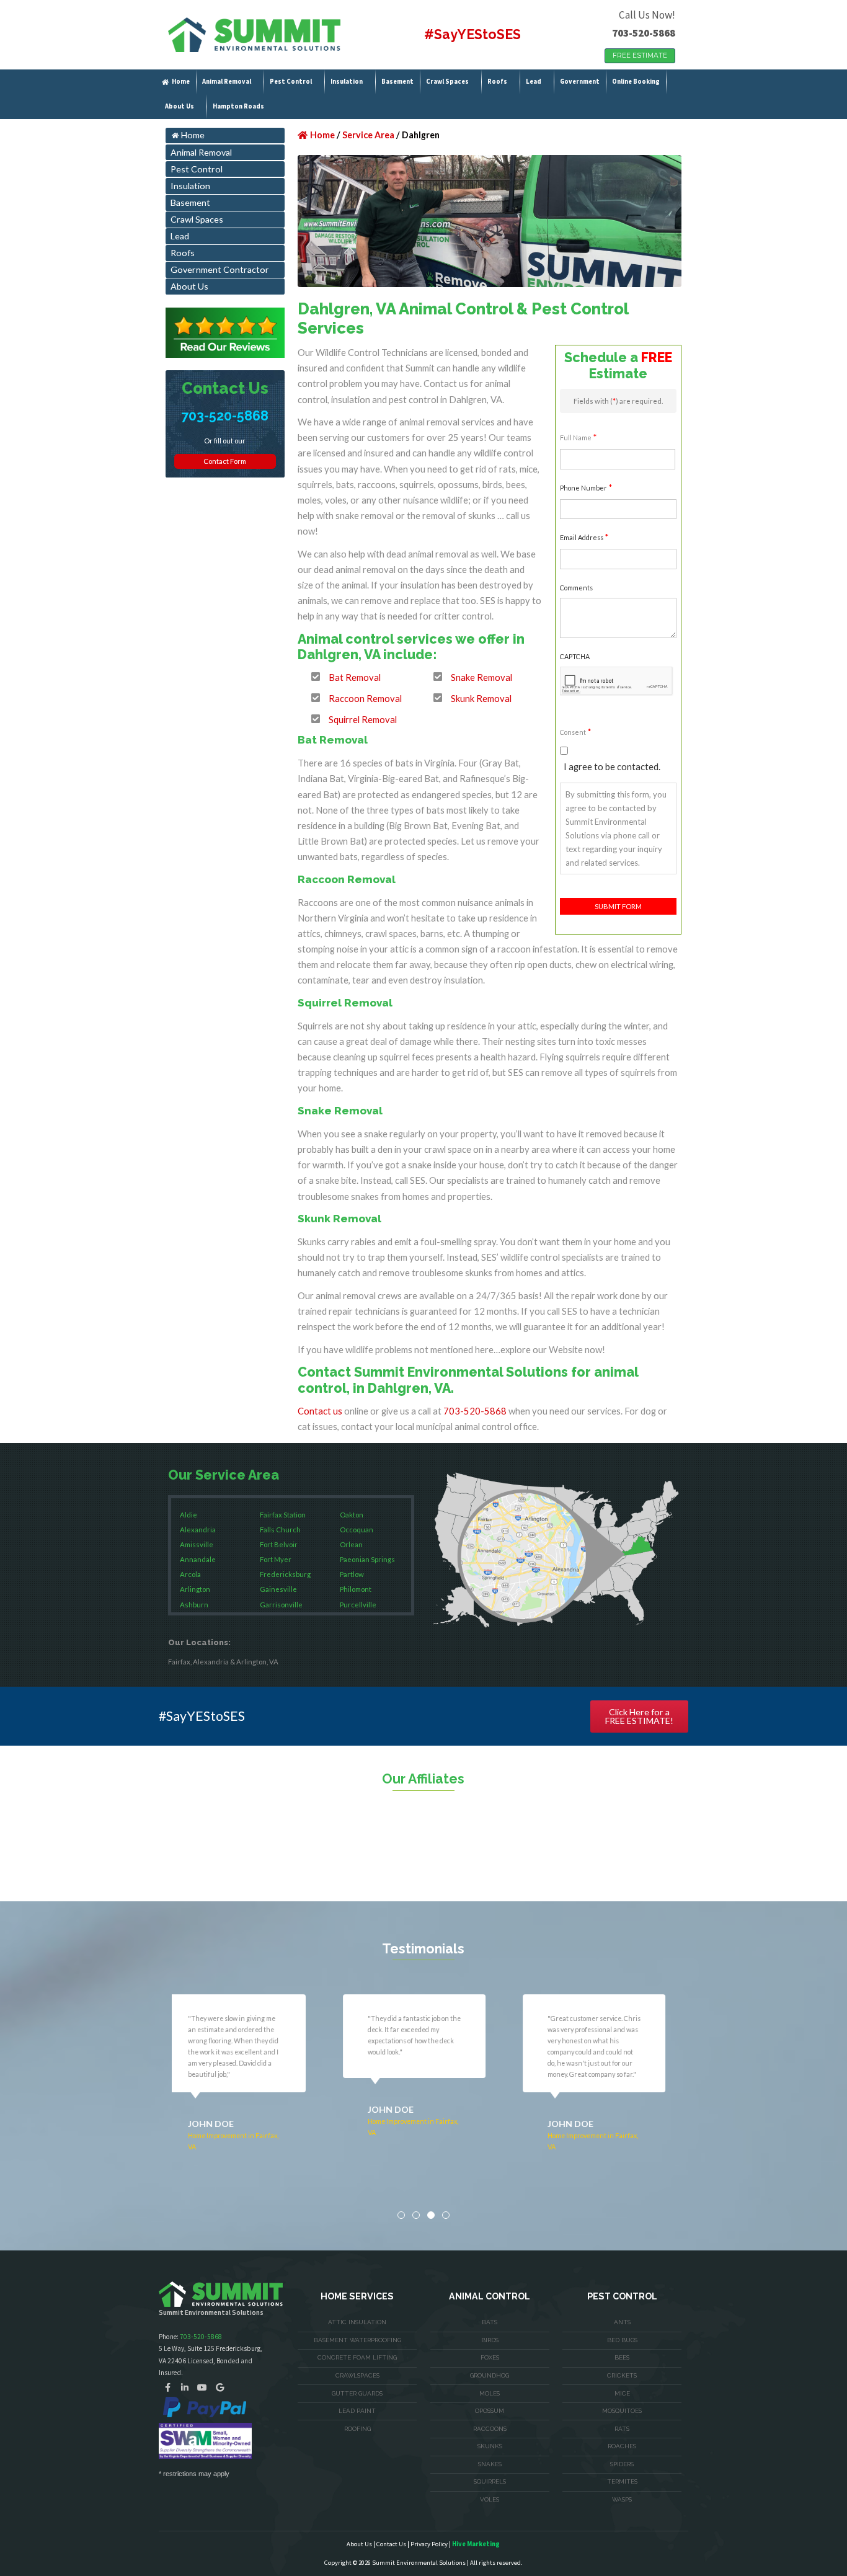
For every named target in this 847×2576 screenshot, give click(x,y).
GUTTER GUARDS (357, 2393)
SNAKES (490, 2464)
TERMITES (622, 2481)
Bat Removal (355, 677)
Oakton (352, 1515)
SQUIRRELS (490, 2481)
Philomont (356, 1589)
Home (181, 82)
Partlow (352, 1574)
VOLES (490, 2499)
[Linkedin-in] (185, 2387)
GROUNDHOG (490, 2375)
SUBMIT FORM (618, 906)
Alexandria (198, 1530)
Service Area (368, 135)
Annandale (198, 1559)
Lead (534, 82)
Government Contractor (220, 269)
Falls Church (280, 1530)
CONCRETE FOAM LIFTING (357, 2357)
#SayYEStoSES (472, 34)
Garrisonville (281, 1605)
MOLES (490, 2393)
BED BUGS (622, 2340)
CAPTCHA (575, 656)
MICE (622, 2393)
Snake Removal (481, 677)
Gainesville (278, 1589)
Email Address (584, 537)
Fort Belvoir (279, 1544)
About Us (180, 106)
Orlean (351, 1544)
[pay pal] (205, 2407)
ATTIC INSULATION (357, 2322)
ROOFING (357, 2429)
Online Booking (636, 82)
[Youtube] (202, 2387)
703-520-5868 (644, 33)
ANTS (622, 2322)
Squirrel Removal (363, 719)
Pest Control (291, 82)
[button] (401, 2215)
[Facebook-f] (167, 2387)
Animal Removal (227, 82)
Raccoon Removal (365, 698)
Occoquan (357, 1530)
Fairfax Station (283, 1515)
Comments (576, 588)
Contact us (320, 1411)
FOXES (490, 2357)
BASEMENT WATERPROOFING (357, 2340)
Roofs (497, 82)
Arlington (195, 1589)
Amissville (197, 1544)
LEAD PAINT (357, 2411)
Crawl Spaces (447, 82)
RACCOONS (490, 2429)
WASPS (622, 2499)
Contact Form (225, 461)
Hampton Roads (238, 106)
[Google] (220, 2387)
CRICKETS (622, 2375)
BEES (622, 2357)
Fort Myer (276, 1559)
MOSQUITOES (622, 2411)
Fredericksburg (285, 1574)
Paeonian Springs (367, 1559)
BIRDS (490, 2340)
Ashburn (194, 1605)
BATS (490, 2322)
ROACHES (622, 2446)
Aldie (188, 1515)
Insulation (347, 82)
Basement (397, 82)
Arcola (190, 1574)
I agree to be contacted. (612, 766)
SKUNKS (490, 2446)
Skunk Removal (481, 698)
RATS (622, 2429)
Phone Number (586, 487)
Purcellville (358, 1605)
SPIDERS (622, 2464)
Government (580, 82)
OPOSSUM (490, 2411)
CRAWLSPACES (357, 2375)
